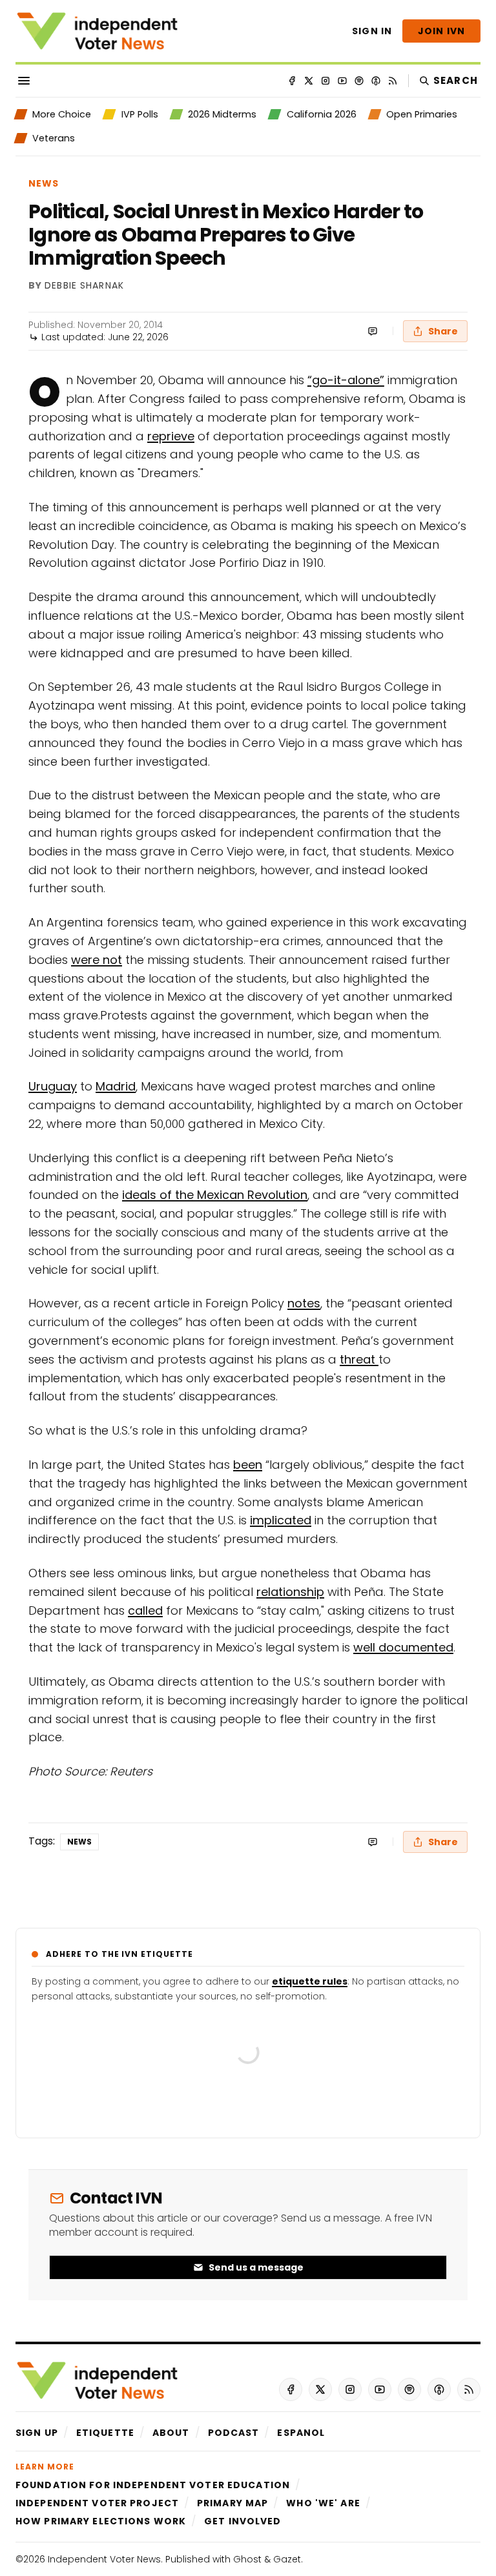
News (44, 183)
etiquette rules (310, 1981)
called (145, 1610)
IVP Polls (139, 114)
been (248, 1465)
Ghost (247, 2559)
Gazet (287, 2559)
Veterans (54, 138)
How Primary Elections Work (101, 2521)
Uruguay (53, 1086)
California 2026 (321, 114)
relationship (290, 1592)
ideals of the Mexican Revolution (215, 1195)
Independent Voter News (104, 2559)
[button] (37, 2433)
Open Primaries (422, 114)
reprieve (171, 436)
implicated (281, 1520)
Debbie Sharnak (84, 286)
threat (359, 1359)
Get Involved (243, 2521)
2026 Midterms (222, 114)
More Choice (62, 114)
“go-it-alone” (346, 380)
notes (304, 1303)
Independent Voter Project (97, 2503)
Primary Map (232, 2503)
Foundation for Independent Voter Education (153, 2485)
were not (97, 960)
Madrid (116, 1086)
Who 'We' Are (323, 2503)
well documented (403, 1647)
